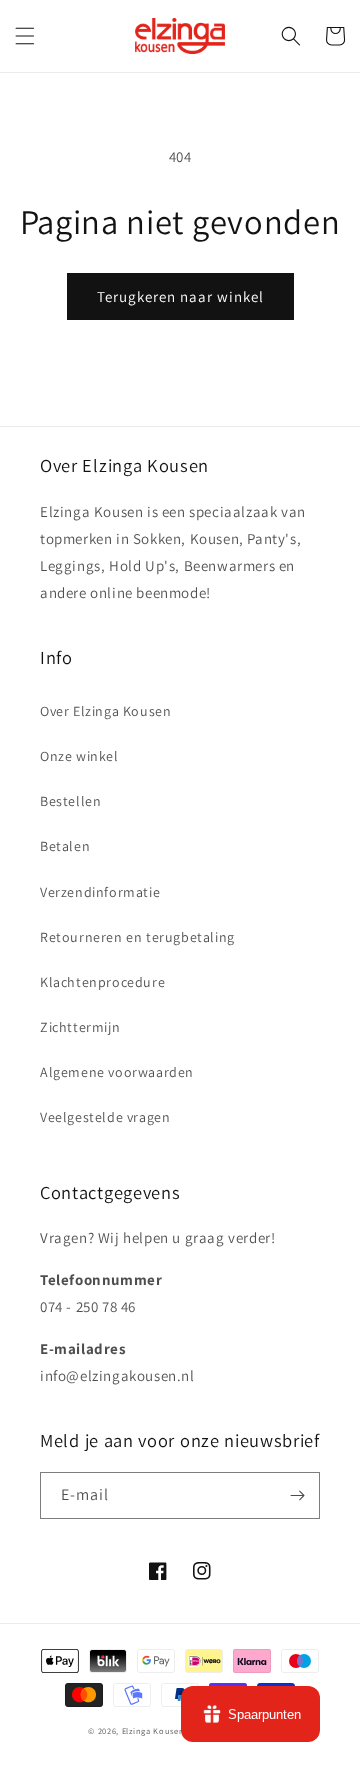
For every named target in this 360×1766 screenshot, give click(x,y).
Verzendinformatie (100, 892)
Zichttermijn (80, 1027)
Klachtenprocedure (102, 982)
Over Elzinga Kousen (105, 711)
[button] (25, 36)
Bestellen (70, 801)
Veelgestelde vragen (105, 1117)
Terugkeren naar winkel (180, 296)
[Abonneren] (297, 1495)
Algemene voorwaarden (117, 1072)
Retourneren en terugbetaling (137, 937)
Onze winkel (79, 756)
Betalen (65, 846)
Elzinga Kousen (153, 1730)
